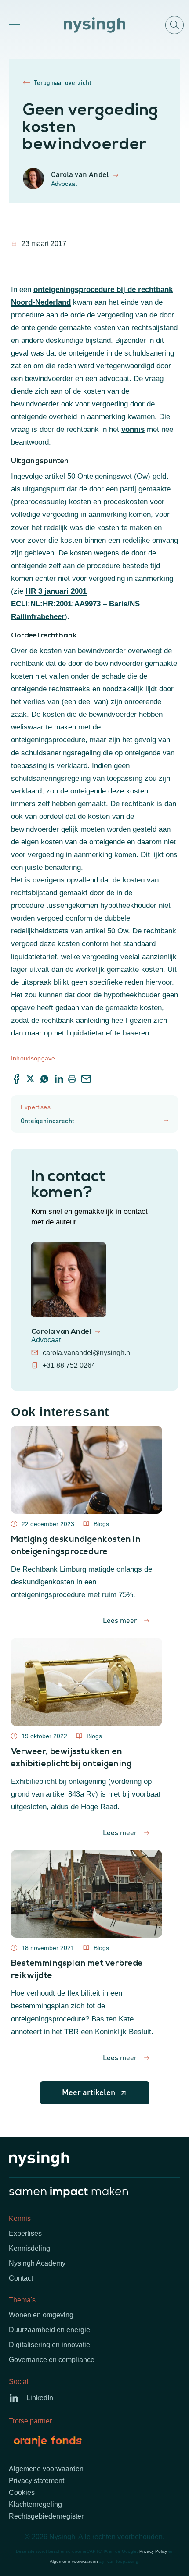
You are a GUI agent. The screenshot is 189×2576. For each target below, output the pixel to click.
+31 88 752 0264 (69, 1365)
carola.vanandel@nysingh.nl (87, 1353)
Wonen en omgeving (41, 2315)
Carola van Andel (62, 1332)
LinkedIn (40, 2398)
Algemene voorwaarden (46, 2469)
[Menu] (13, 25)
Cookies (22, 2492)
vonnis (133, 429)
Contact (21, 2278)
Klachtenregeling (35, 2504)
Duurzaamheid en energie (49, 2330)
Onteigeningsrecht (47, 1121)
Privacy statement (36, 2481)
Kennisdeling (29, 2248)
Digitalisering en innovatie (49, 2345)
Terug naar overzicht (63, 82)
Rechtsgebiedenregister (46, 2516)
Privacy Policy (153, 2551)
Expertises (25, 2233)
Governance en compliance (52, 2360)
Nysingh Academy (37, 2263)
